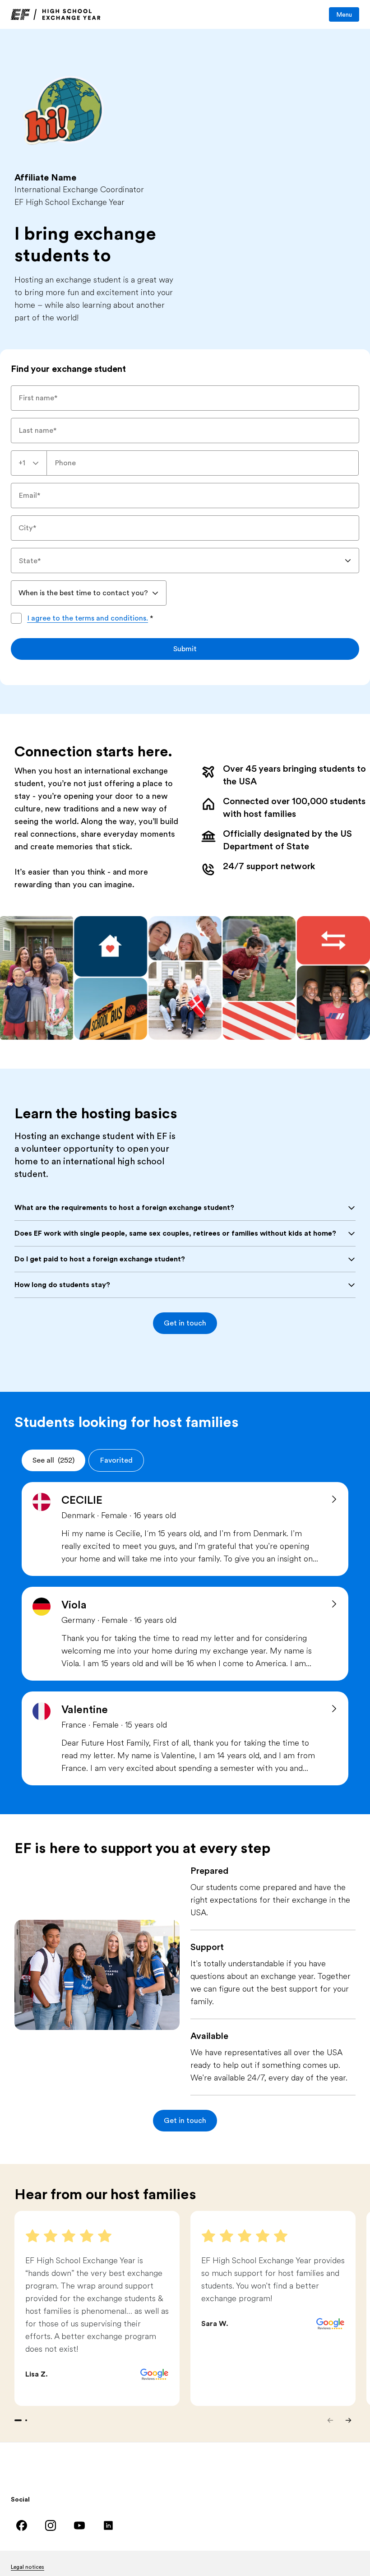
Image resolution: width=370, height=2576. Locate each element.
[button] (185, 1323)
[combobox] (29, 463)
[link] (56, 14)
